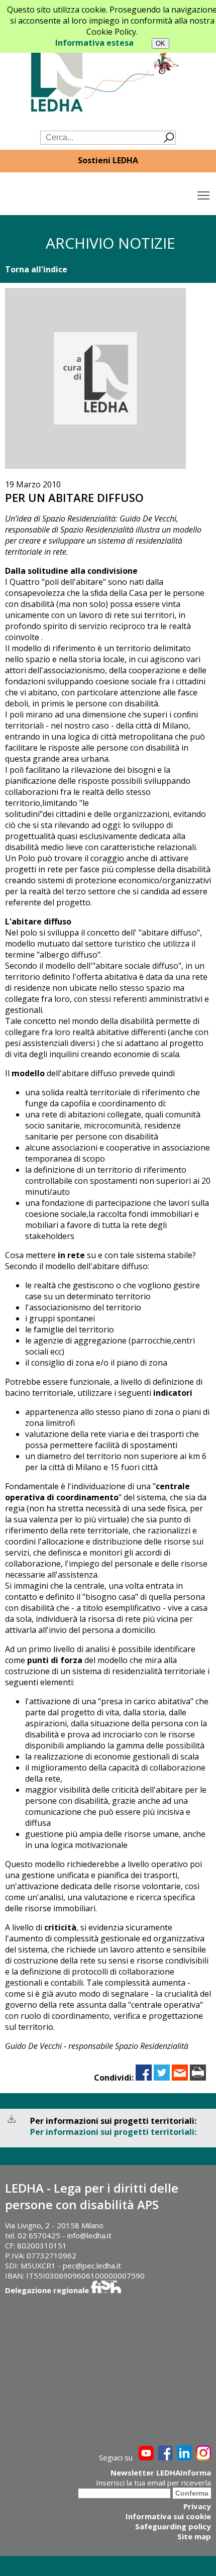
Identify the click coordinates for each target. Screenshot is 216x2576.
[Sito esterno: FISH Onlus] (106, 2290)
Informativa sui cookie (168, 2516)
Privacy (197, 2506)
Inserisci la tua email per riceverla (153, 2483)
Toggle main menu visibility (204, 195)
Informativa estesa (94, 43)
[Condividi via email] (180, 2078)
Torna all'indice (36, 269)
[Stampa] (198, 2078)
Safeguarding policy (173, 2526)
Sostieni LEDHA (108, 160)
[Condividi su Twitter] (162, 2078)
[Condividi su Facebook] (144, 2078)
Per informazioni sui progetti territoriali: (113, 2132)
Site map (194, 2536)
